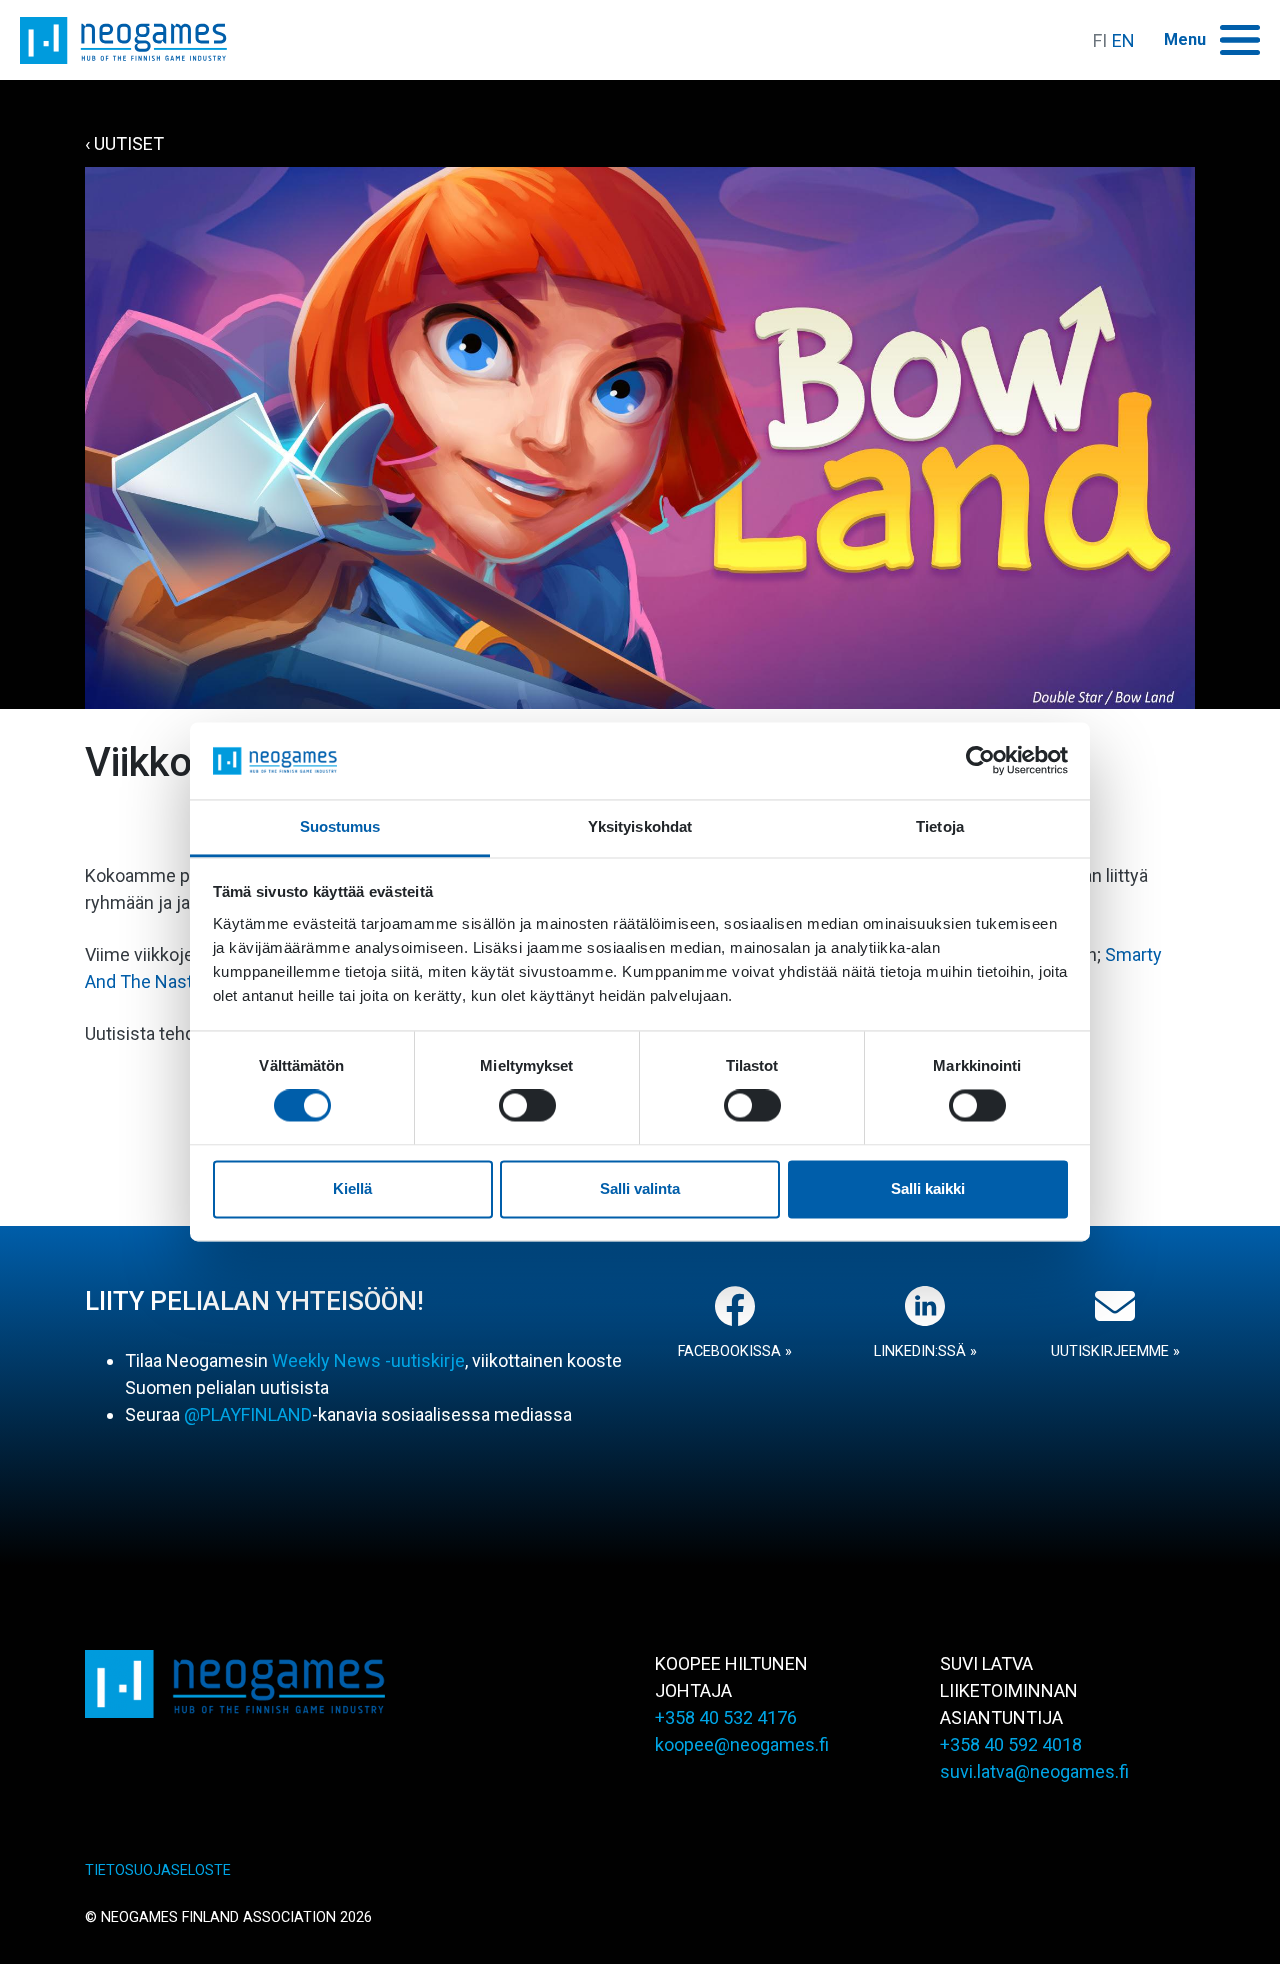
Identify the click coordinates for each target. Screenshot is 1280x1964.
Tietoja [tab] (940, 826)
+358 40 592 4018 (1011, 1744)
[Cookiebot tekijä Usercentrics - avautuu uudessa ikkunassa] (980, 761)
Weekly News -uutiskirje (368, 1360)
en (1123, 40)
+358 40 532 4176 (726, 1717)
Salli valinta (640, 1188)
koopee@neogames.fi (742, 1744)
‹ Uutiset (124, 143)
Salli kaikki (928, 1188)
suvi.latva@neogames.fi (1034, 1771)
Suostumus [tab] (340, 826)
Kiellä (352, 1188)
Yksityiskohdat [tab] (640, 826)
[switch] (527, 1106)
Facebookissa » (735, 1351)
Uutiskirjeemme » (1115, 1351)
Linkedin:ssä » (925, 1351)
